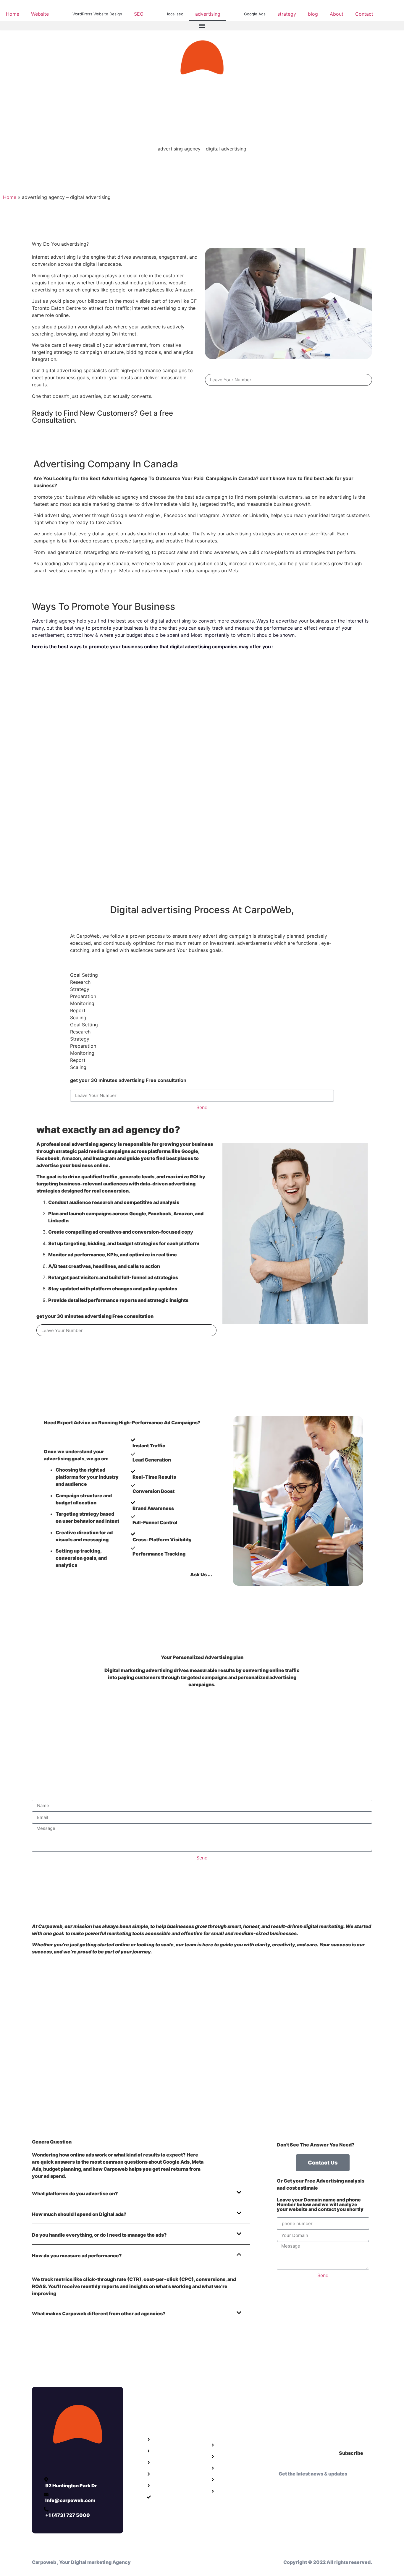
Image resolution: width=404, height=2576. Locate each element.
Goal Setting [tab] (84, 975)
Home (13, 14)
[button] (202, 26)
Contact (364, 14)
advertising (208, 14)
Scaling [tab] (78, 1018)
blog (313, 14)
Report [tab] (78, 1010)
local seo (175, 14)
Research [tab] (80, 982)
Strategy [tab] (80, 989)
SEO (139, 14)
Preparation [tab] (83, 996)
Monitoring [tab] (82, 1003)
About (337, 14)
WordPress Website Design (97, 14)
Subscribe (351, 2453)
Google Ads (255, 14)
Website (40, 14)
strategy (287, 14)
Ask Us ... (201, 1574)
